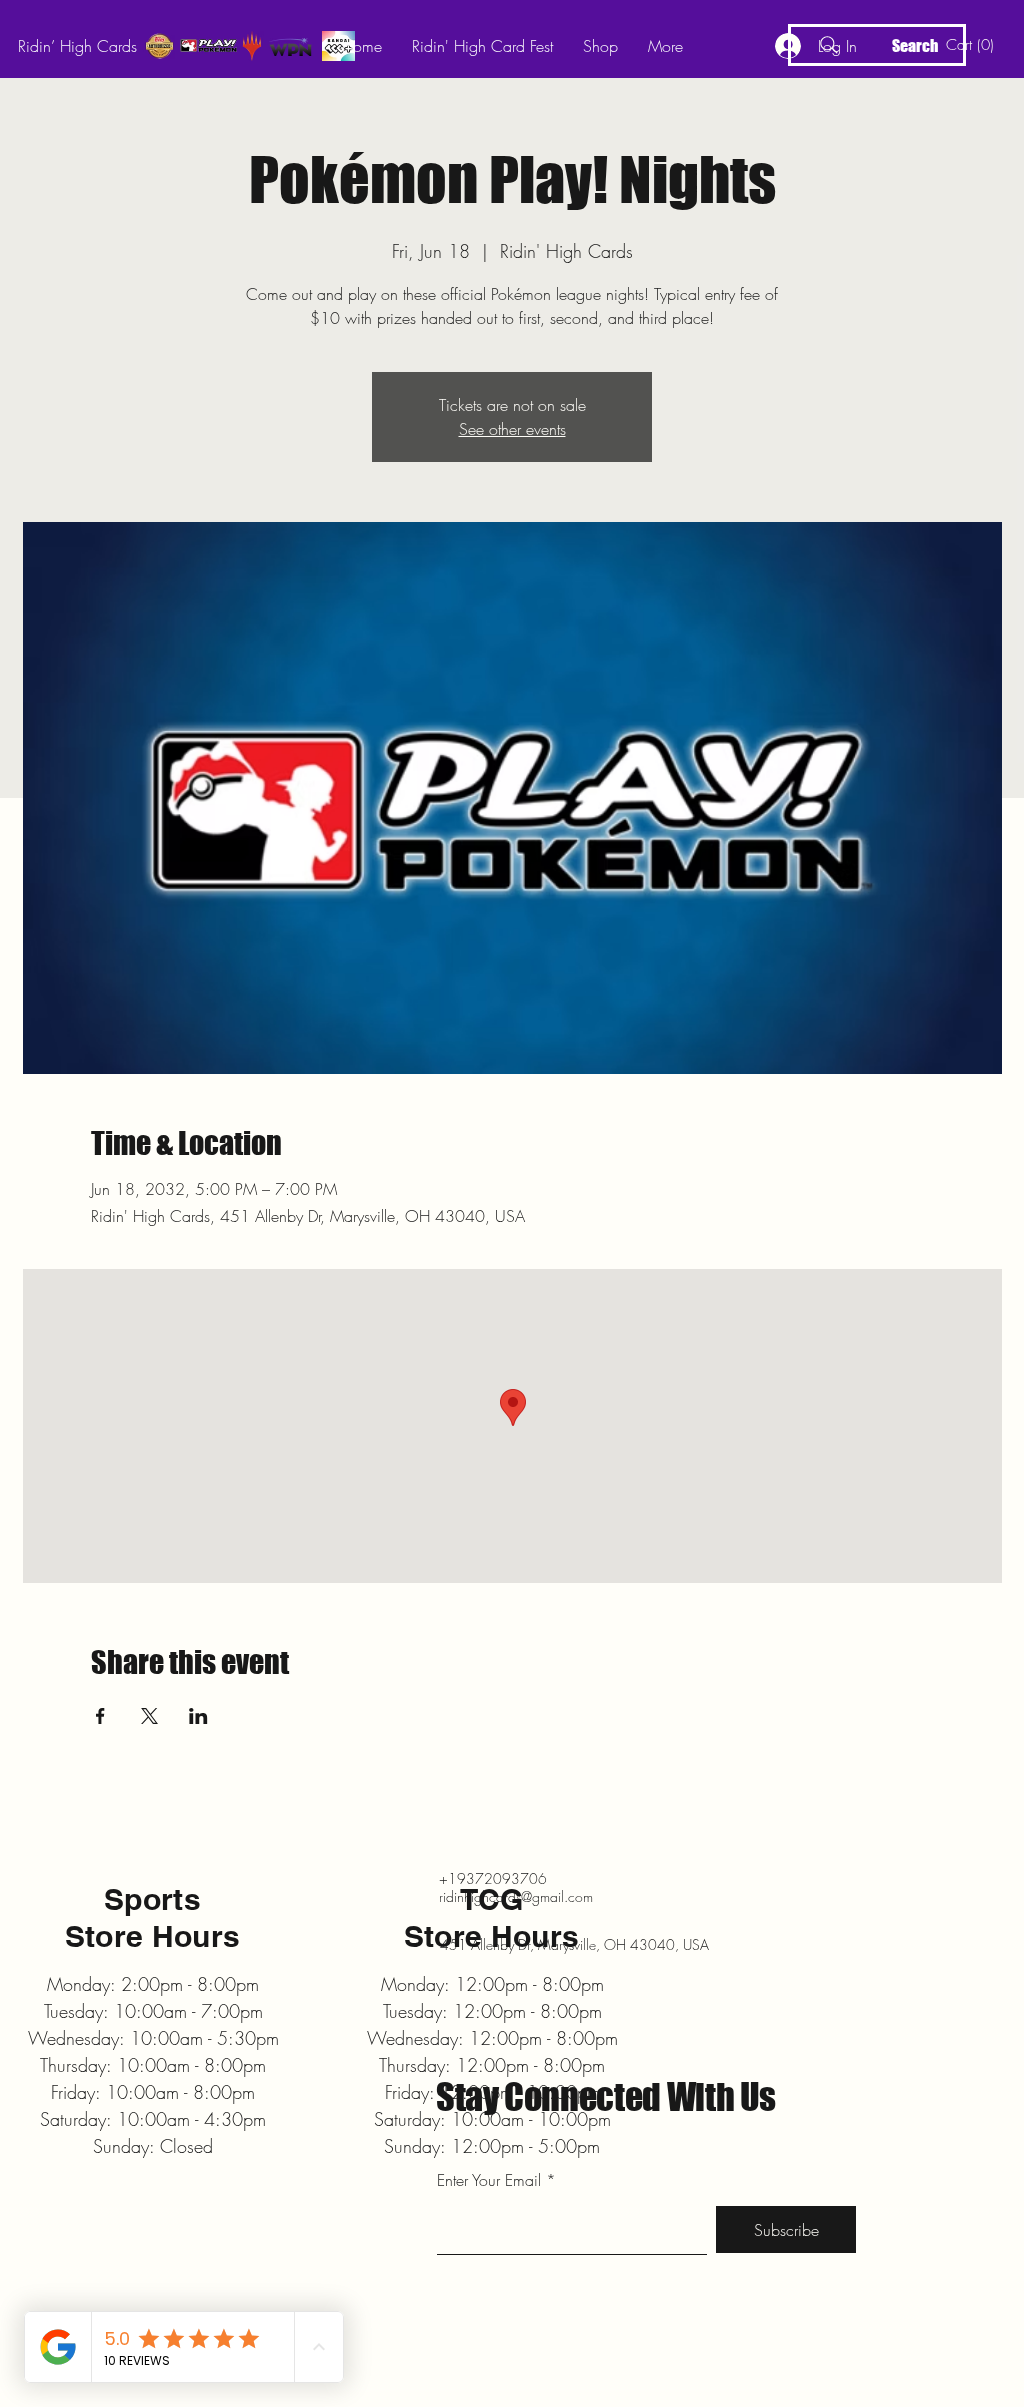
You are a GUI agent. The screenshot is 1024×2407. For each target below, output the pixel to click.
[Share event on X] (149, 1716)
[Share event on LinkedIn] (198, 1716)
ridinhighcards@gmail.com (516, 1896)
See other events (512, 429)
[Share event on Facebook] (100, 1716)
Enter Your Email (489, 2180)
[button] (974, 45)
